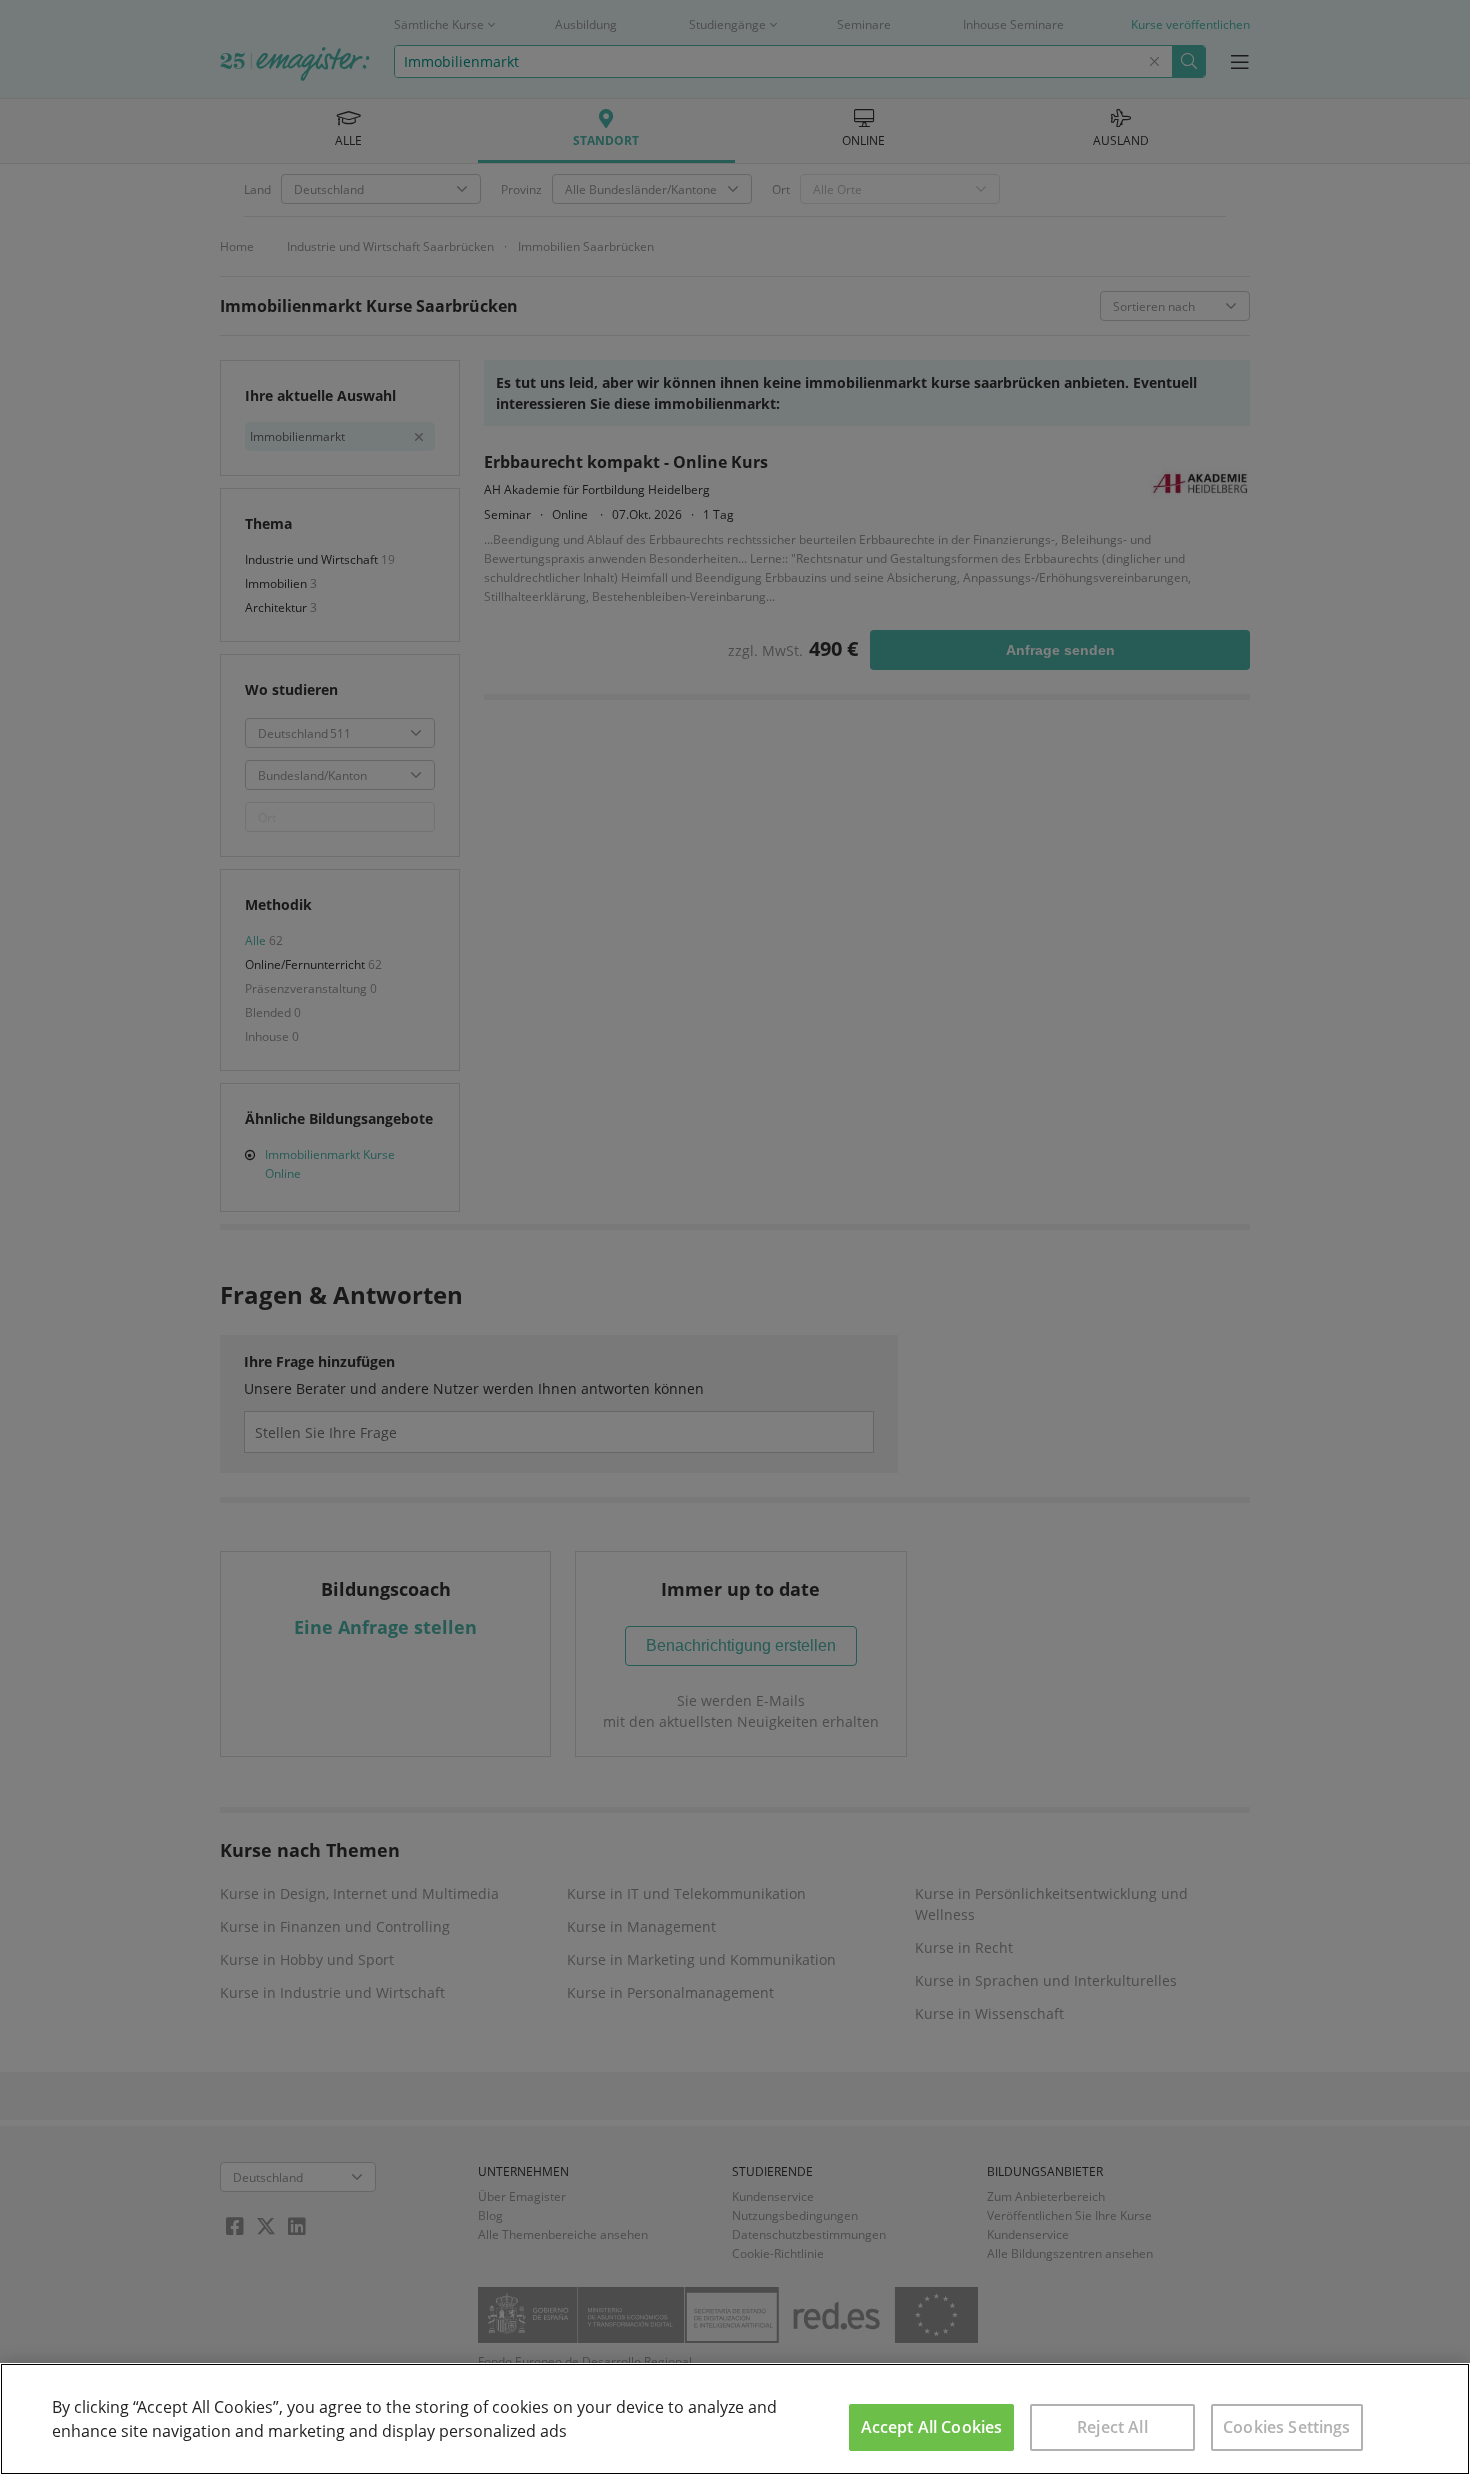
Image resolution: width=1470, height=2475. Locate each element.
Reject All (1112, 2427)
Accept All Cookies (932, 2427)
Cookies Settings (1287, 2427)
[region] (735, 2419)
